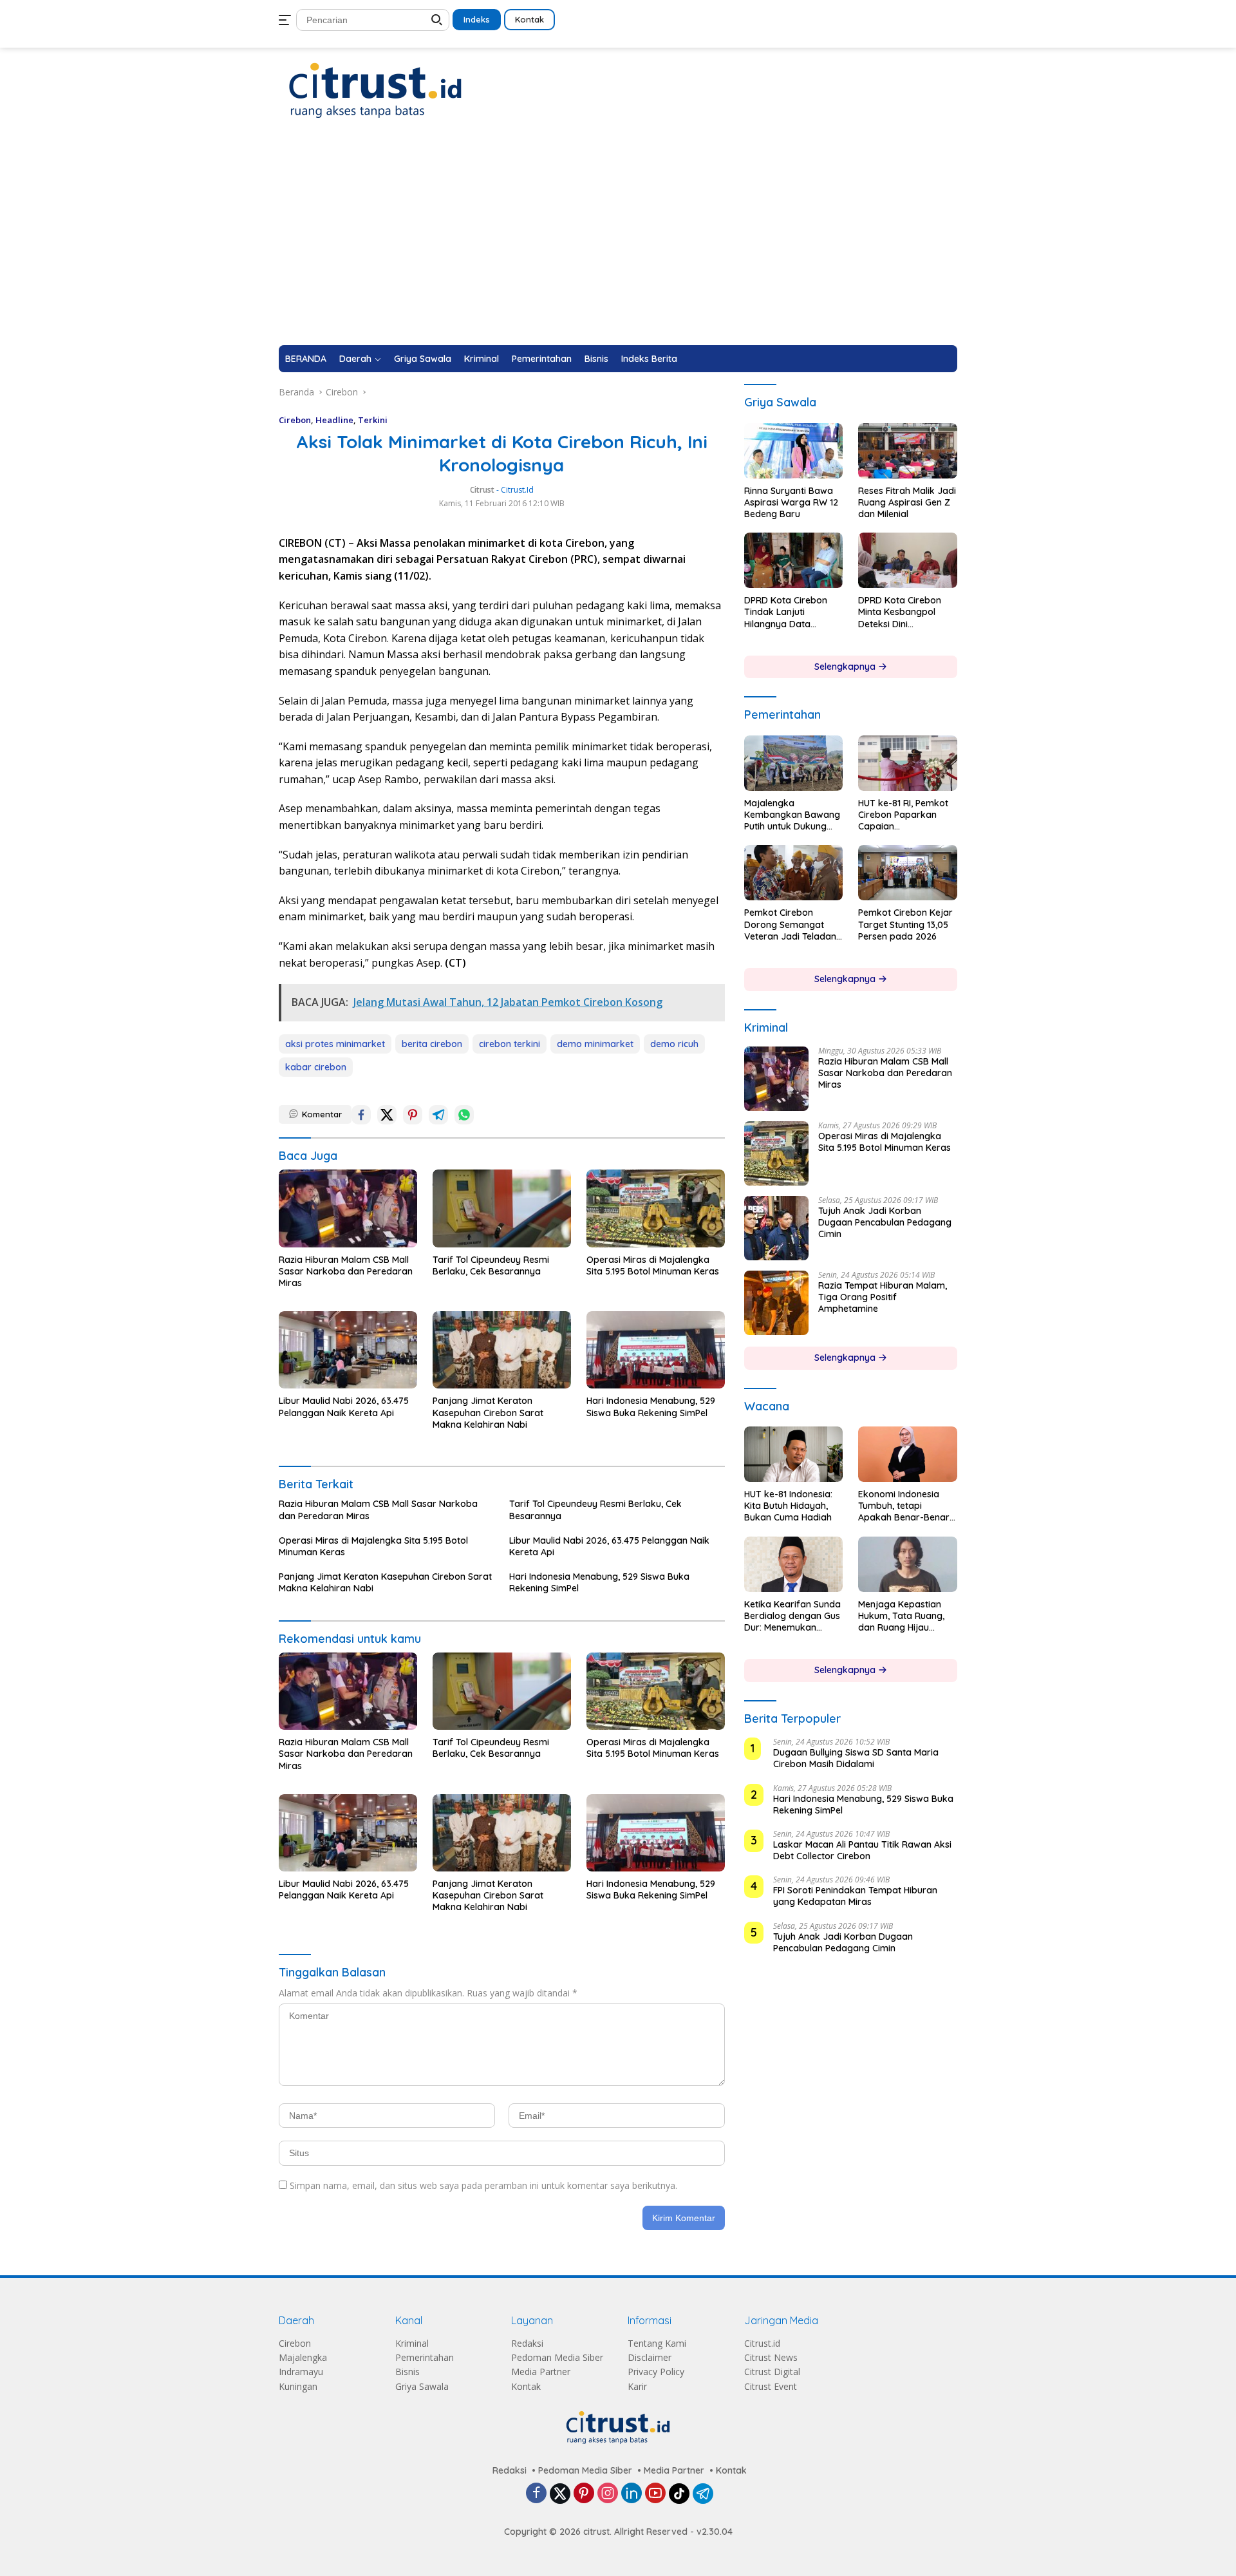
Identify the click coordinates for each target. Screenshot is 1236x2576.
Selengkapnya (846, 667)
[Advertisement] (618, 249)
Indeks (477, 19)
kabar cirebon (316, 1067)
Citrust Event (771, 2386)
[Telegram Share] (438, 1115)
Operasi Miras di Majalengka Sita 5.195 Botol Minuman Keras (653, 1265)
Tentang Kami (657, 2343)
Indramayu (301, 2372)
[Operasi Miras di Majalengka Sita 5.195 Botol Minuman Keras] (656, 1208)
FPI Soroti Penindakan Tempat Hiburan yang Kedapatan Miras (855, 1896)
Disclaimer (650, 2357)
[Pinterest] (584, 2494)
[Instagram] (608, 2494)
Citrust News (771, 2357)
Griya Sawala (423, 359)
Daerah (355, 359)
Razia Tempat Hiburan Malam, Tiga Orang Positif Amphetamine (883, 1297)
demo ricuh (674, 1044)
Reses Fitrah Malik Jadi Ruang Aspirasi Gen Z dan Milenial (907, 502)
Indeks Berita (649, 359)
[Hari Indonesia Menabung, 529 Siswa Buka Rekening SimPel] (656, 1350)
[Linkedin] (632, 2494)
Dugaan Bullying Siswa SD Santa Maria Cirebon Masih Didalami (856, 1758)
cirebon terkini (510, 1044)
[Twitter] (560, 2494)
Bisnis (596, 359)
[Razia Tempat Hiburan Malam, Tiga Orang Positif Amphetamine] (776, 1303)
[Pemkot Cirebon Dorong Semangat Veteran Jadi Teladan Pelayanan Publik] (794, 873)
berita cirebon (432, 1044)
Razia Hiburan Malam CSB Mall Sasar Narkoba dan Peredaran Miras (346, 1271)
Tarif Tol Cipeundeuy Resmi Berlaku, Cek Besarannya (491, 1265)
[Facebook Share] (361, 1115)
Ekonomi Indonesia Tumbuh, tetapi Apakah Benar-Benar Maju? (904, 1506)
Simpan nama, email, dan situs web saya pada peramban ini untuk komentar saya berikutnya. (483, 2185)
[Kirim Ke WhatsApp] (464, 1115)
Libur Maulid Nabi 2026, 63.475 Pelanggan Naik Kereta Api (344, 1406)
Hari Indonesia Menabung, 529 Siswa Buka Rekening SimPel (651, 1406)
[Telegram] (703, 2494)
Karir (637, 2386)
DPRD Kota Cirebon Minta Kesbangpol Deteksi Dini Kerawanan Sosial (900, 612)
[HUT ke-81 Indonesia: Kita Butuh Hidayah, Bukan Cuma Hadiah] (794, 1454)
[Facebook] (536, 2494)
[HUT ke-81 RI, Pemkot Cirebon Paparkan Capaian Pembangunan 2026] (908, 763)
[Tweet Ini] (387, 1115)
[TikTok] (679, 2494)
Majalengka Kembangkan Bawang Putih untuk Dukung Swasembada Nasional (792, 815)
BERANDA (306, 359)
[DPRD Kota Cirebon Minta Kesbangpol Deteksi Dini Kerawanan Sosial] (908, 560)
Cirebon (295, 420)
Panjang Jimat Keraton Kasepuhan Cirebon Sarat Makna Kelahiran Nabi (488, 1412)
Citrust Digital (772, 2372)
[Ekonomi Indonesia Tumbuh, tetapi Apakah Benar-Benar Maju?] (908, 1454)
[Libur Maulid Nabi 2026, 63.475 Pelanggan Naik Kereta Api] (348, 1350)
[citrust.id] (375, 90)
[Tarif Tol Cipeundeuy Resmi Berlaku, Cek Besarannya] (502, 1208)
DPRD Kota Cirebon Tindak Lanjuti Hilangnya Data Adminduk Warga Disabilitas (786, 612)
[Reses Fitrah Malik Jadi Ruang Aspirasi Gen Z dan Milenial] (908, 451)
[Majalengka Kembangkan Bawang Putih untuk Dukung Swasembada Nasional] (794, 763)
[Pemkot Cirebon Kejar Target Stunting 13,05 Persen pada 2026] (908, 873)
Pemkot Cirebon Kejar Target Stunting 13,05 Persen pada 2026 (905, 924)
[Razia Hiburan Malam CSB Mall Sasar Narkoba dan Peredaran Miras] (348, 1208)
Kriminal (482, 359)
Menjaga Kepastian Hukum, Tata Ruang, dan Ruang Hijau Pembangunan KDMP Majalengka (903, 1616)
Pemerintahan (542, 359)
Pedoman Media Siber (557, 2357)
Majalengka (303, 2357)
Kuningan (298, 2386)
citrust (482, 490)
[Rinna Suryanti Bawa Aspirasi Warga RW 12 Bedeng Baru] (794, 451)
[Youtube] (655, 2494)
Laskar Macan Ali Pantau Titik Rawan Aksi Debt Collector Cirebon (862, 1850)
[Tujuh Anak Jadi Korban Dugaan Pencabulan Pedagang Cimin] (776, 1228)
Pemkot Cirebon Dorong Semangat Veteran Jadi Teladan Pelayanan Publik (790, 924)
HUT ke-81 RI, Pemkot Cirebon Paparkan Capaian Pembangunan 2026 (903, 815)
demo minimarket (595, 1044)
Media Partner (541, 2372)
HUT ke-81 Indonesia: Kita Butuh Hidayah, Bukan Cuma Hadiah (788, 1506)
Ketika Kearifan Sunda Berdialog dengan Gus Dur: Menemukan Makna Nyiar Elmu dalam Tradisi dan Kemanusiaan (792, 1616)
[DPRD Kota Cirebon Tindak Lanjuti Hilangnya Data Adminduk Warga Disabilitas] (794, 560)
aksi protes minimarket (335, 1044)
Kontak (529, 19)
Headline (334, 420)
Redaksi (527, 2343)
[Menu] (287, 20)
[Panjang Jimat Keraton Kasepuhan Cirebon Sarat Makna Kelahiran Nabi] (502, 1350)
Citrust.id (762, 2343)
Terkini (373, 420)
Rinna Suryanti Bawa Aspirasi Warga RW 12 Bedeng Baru (791, 502)
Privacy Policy (656, 2372)
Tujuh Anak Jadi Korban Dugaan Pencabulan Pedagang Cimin (885, 1222)
